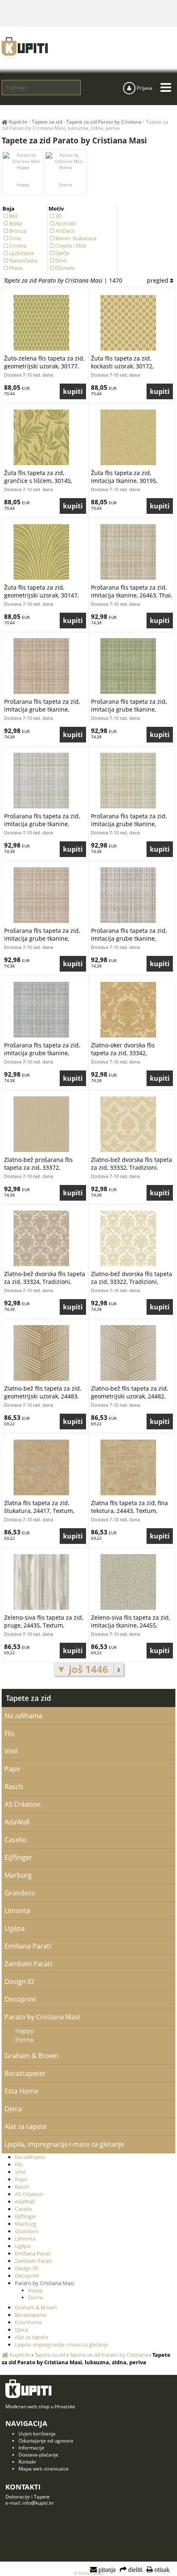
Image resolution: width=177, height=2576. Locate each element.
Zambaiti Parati (28, 1964)
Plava (16, 268)
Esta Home (21, 2091)
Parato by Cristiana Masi (42, 2017)
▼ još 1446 (84, 1669)
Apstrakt (66, 223)
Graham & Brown (31, 2056)
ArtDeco (65, 231)
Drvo (61, 260)
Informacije (31, 2448)
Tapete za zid (28, 1698)
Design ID (19, 1981)
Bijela (15, 223)
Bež (13, 216)
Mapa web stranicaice (44, 2469)
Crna (15, 238)
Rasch (14, 1787)
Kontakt (27, 2462)
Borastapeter (25, 2073)
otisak (161, 2570)
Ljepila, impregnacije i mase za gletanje (64, 2144)
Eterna (66, 185)
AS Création (23, 1804)
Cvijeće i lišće (71, 246)
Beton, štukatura (76, 238)
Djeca (13, 2109)
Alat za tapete (26, 2126)
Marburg (18, 1875)
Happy (23, 185)
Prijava (144, 88)
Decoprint (20, 1999)
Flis (9, 1733)
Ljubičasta (21, 253)
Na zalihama (23, 1716)
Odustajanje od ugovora (46, 2441)
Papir (13, 1769)
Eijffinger (18, 1857)
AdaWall (17, 1822)
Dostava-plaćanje (38, 2455)
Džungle (65, 268)
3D (58, 216)
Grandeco (20, 1893)
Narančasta (23, 260)
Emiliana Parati (28, 1946)
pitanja (106, 2570)
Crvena (18, 246)
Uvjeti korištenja (37, 2434)
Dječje (62, 253)
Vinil (11, 1751)
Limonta (17, 1911)
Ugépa (15, 1928)
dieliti (134, 2570)
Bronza (18, 231)
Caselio (16, 1840)
